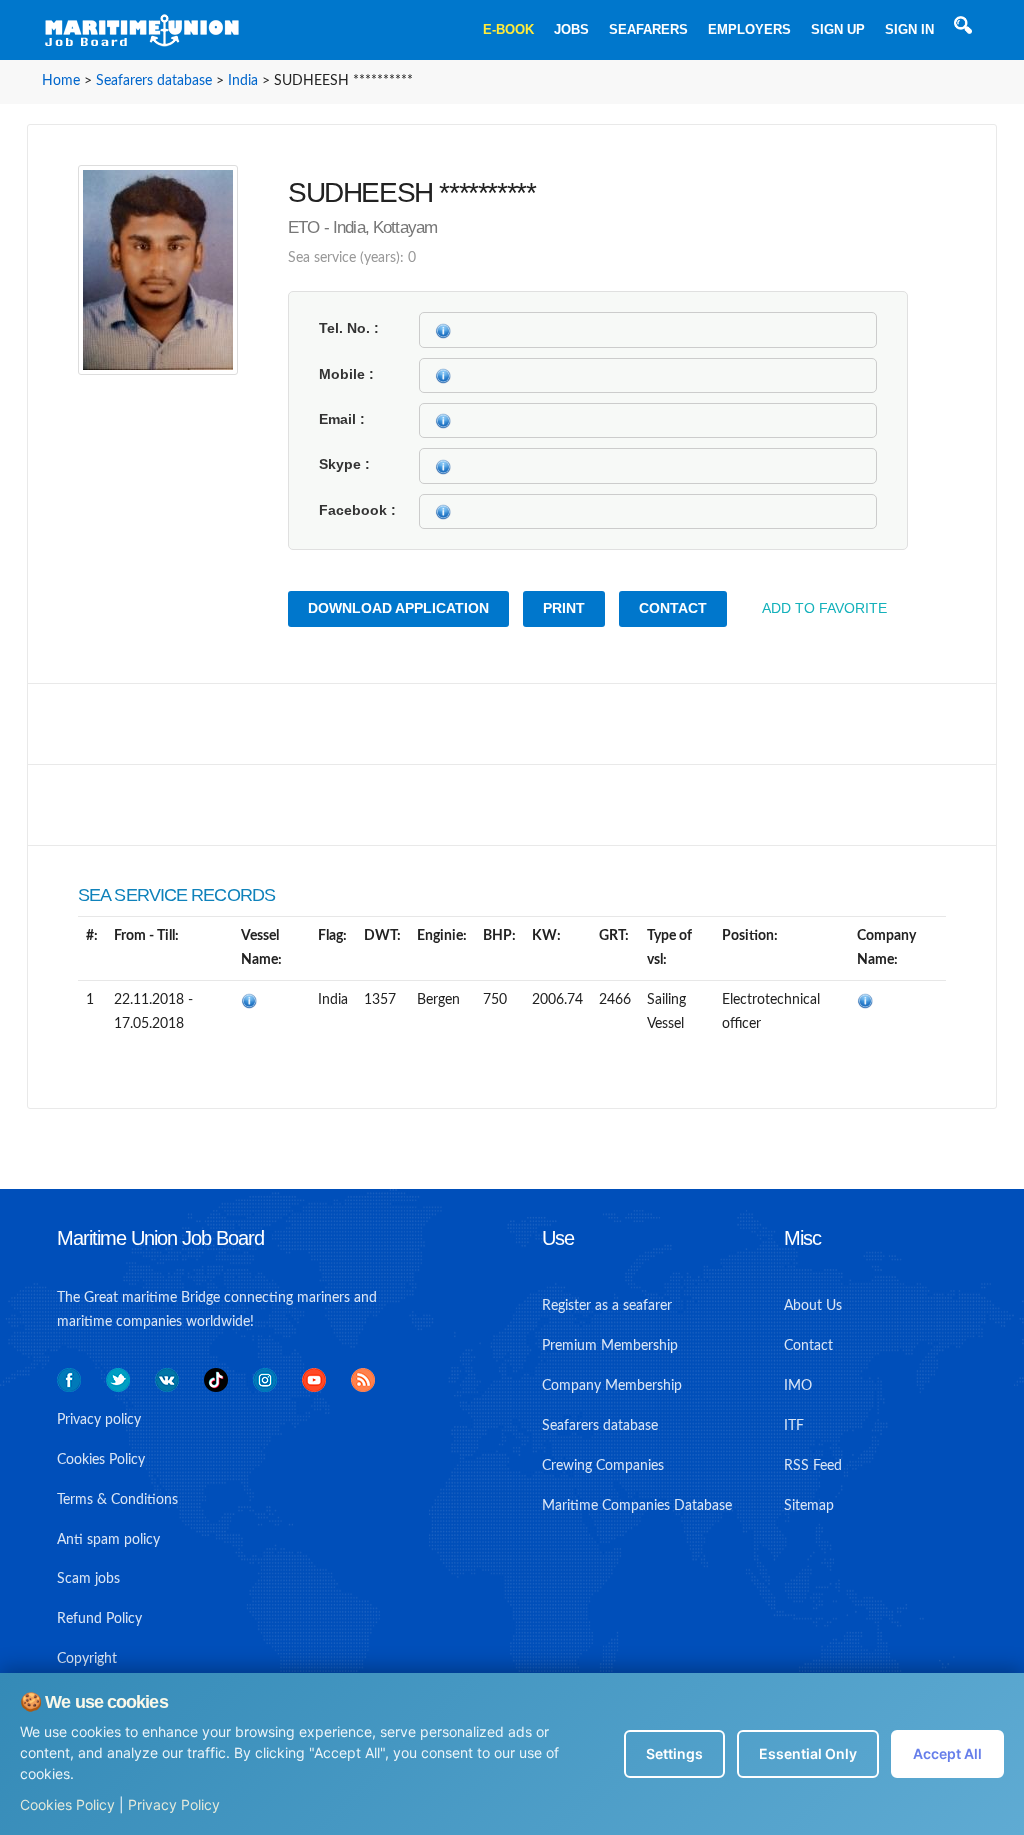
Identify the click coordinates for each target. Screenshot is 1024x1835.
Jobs (571, 29)
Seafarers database (154, 81)
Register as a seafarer (607, 1306)
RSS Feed (813, 1466)
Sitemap (809, 1506)
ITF (794, 1426)
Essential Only (808, 1753)
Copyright (87, 1659)
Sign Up (838, 29)
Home (61, 81)
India (243, 81)
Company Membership (612, 1386)
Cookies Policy (67, 1804)
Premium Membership (610, 1346)
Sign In (909, 29)
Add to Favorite (824, 608)
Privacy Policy (174, 1804)
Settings (674, 1753)
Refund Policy (99, 1619)
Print (564, 608)
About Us (813, 1306)
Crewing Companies (603, 1466)
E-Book (508, 29)
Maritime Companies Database (637, 1506)
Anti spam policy (108, 1540)
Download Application (398, 608)
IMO (798, 1386)
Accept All (947, 1753)
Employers (749, 29)
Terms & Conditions (117, 1500)
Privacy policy (99, 1420)
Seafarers (648, 29)
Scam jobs (88, 1579)
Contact (673, 608)
